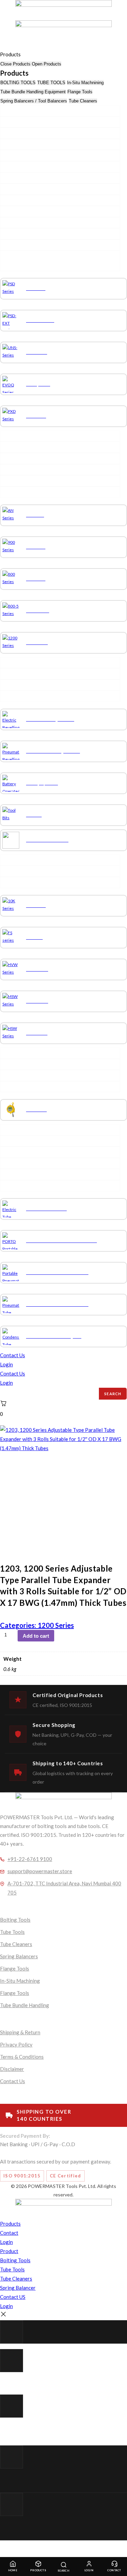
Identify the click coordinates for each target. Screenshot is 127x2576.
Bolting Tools (15, 1920)
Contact (114, 2570)
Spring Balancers (19, 1956)
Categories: (19, 1625)
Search (113, 1394)
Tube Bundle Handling (25, 2005)
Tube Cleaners (16, 1944)
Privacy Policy (16, 2044)
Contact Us (13, 1355)
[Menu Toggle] (0, 47)
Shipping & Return (20, 2032)
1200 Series (56, 1625)
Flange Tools (15, 1968)
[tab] (18, 83)
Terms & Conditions (22, 2057)
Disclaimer (12, 2069)
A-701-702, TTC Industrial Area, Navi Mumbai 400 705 (64, 1888)
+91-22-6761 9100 (30, 1859)
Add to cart (36, 1636)
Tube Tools (12, 1932)
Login (6, 1364)
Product (9, 2251)
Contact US (13, 2297)
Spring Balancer (18, 2288)
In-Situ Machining (20, 1981)
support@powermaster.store (40, 1871)
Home (13, 2570)
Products (38, 2570)
